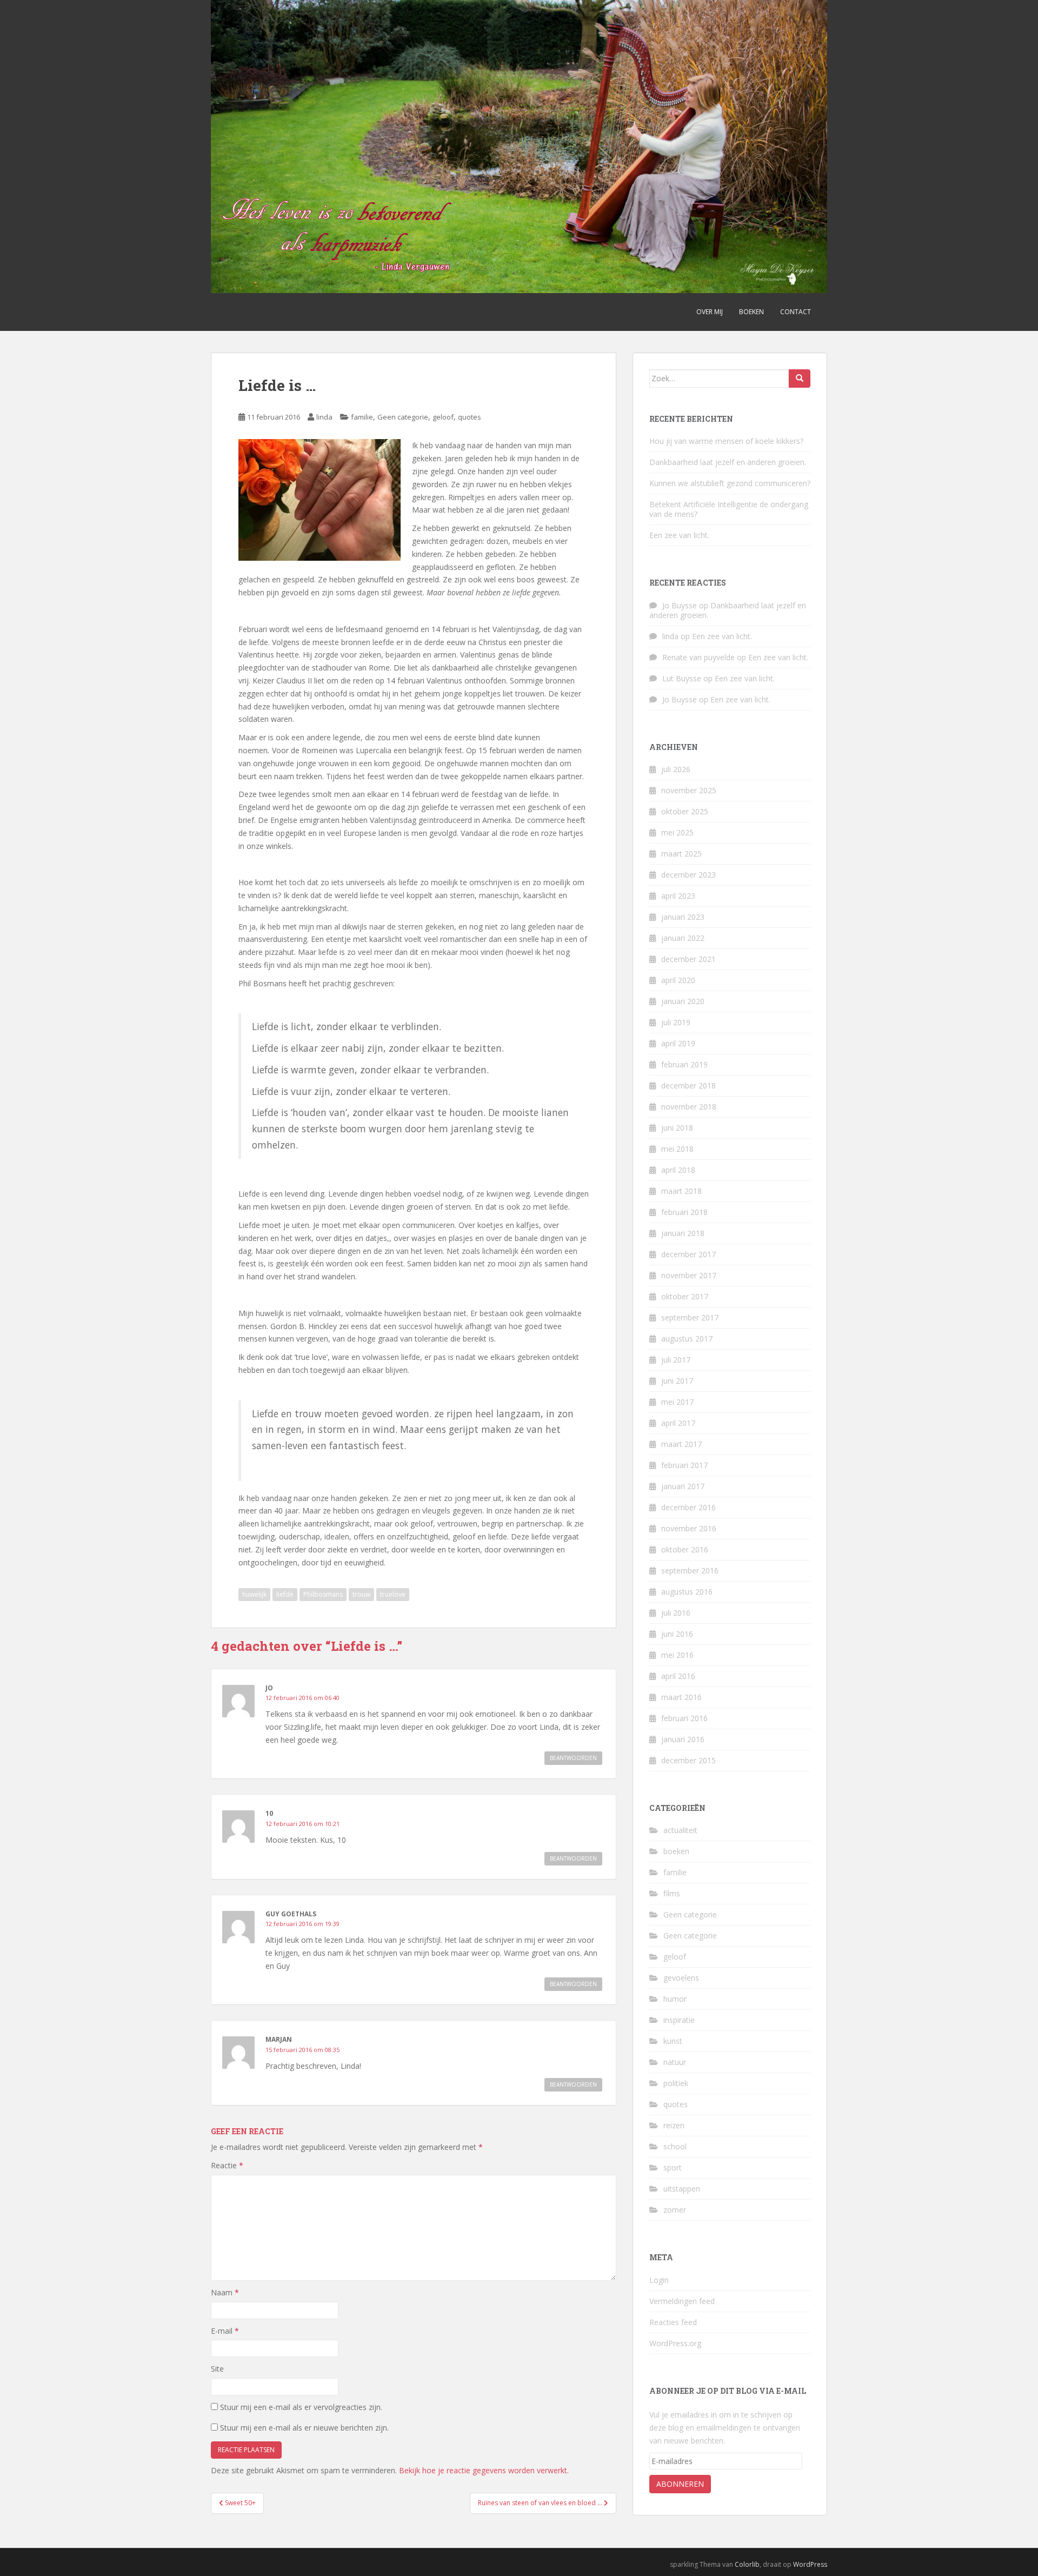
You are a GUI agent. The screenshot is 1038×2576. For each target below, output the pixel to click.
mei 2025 (677, 832)
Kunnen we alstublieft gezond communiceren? (730, 483)
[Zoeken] (800, 379)
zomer (675, 2210)
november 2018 (689, 1107)
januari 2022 (683, 938)
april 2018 (678, 1170)
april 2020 (678, 980)
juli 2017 (676, 1360)
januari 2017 (683, 1486)
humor (675, 1999)
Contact (796, 312)
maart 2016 (681, 1697)
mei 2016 (677, 1655)
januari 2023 (683, 917)
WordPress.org (675, 2343)
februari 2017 (684, 1465)
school (675, 2146)
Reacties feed (673, 2322)
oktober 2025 (685, 811)
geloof (443, 417)
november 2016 (689, 1528)
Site (217, 2369)
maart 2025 (681, 854)
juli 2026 (676, 769)
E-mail (225, 2331)
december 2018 (688, 1085)
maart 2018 (681, 1191)
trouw (361, 1594)
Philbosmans (323, 1594)
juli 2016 (676, 1613)
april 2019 (678, 1043)
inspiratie (679, 2020)
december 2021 (688, 959)
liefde (285, 1594)
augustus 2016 (687, 1592)
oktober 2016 (685, 1549)
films (672, 1893)
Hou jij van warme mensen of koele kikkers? (726, 441)
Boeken (751, 312)
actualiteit (680, 1830)
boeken (676, 1851)
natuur (675, 2062)
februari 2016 (684, 1718)
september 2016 (690, 1571)
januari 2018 (683, 1233)
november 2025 (689, 790)
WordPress (810, 2564)
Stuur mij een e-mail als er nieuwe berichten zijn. (304, 2428)
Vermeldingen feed (682, 2301)
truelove (393, 1594)
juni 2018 (677, 1128)
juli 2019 (676, 1022)
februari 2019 (684, 1064)
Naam (225, 2292)
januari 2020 (683, 1001)
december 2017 (688, 1254)
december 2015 (688, 1760)
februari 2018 (684, 1212)
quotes (470, 417)
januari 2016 (683, 1739)
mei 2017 (677, 1402)
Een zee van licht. (679, 535)
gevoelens (681, 1978)
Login (659, 2280)
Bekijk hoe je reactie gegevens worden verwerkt (483, 2470)
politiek (676, 2083)
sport (673, 2167)
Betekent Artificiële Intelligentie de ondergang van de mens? (729, 509)
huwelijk (254, 1594)
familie (362, 417)
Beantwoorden (573, 1758)
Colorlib (747, 2564)
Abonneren (680, 2484)
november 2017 (689, 1275)
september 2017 (690, 1317)
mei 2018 (677, 1149)
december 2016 (688, 1507)
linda (324, 417)
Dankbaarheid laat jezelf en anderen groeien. (728, 462)
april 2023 (678, 896)
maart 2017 (681, 1444)
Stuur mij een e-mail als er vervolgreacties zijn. (301, 2407)
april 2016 (678, 1676)
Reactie (227, 2165)
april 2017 (678, 1423)
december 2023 (688, 875)
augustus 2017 (687, 1339)
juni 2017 (677, 1381)
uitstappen (682, 2189)
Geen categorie (403, 417)
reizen (674, 2125)
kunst (673, 2041)
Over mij (710, 312)
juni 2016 (677, 1634)
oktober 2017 (685, 1296)
